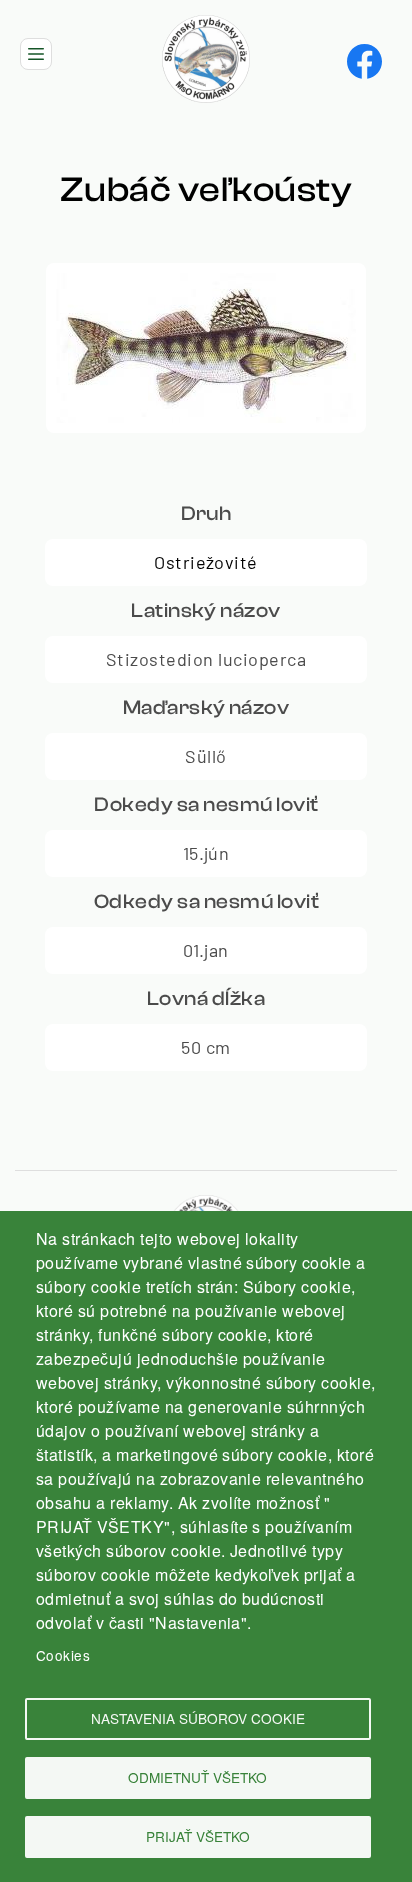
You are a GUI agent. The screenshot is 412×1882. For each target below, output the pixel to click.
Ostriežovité (206, 562)
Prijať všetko (198, 1836)
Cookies (63, 1655)
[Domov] (206, 26)
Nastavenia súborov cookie (198, 1718)
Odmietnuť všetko (197, 1777)
